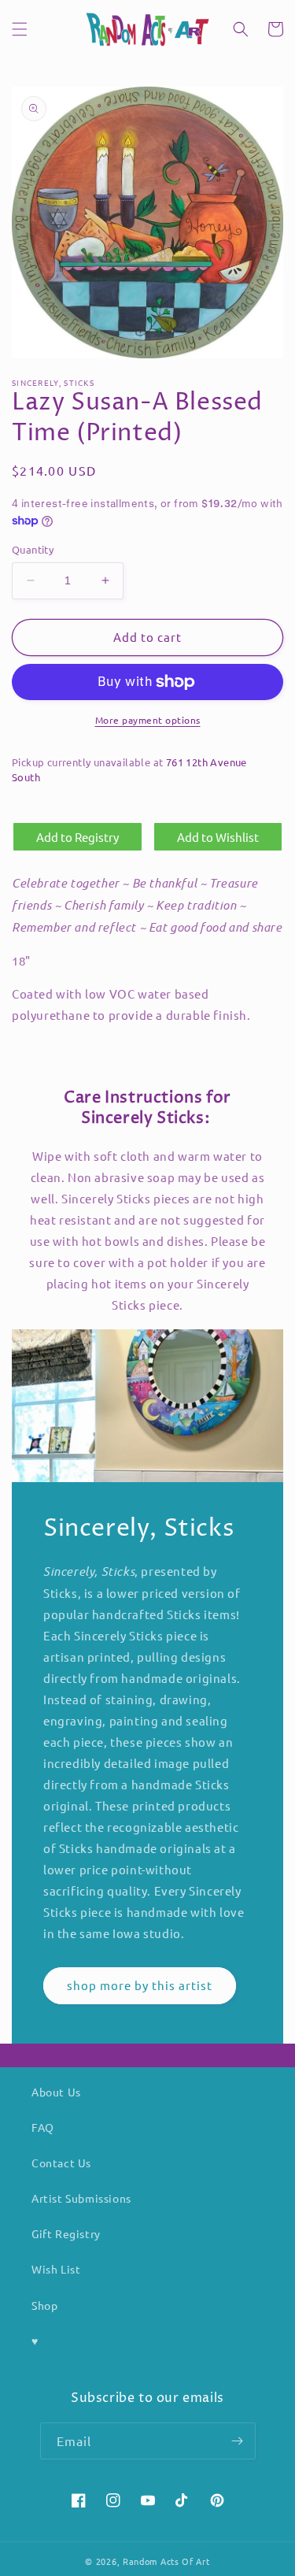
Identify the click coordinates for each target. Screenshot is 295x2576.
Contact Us (61, 2163)
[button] (20, 29)
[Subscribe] (238, 2441)
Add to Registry (77, 837)
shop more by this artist (140, 1985)
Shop (44, 2305)
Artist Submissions (81, 2198)
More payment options (148, 720)
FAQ (43, 2127)
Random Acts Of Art (166, 2561)
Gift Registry (66, 2233)
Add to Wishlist (218, 837)
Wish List (56, 2269)
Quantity (33, 549)
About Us (56, 2092)
